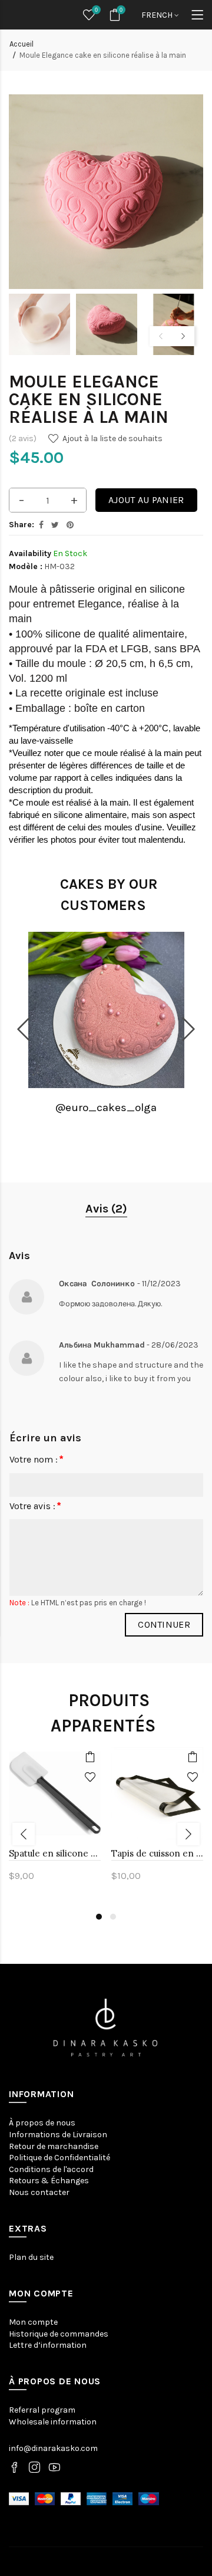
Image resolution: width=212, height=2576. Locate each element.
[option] (39, 324)
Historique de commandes (59, 2334)
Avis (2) (106, 1209)
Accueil (21, 44)
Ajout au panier (146, 500)
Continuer (164, 1624)
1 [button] (99, 1917)
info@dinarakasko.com (53, 2448)
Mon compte (33, 2322)
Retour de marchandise (54, 2146)
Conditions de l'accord (51, 2169)
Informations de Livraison (58, 2135)
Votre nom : (34, 1459)
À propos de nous (42, 2123)
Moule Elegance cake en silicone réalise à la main (103, 55)
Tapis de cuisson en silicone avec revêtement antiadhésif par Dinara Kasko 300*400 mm (157, 1853)
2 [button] (113, 1917)
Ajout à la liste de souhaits (112, 438)
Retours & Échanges (49, 2181)
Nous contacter (39, 2192)
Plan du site (31, 2257)
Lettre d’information (48, 2345)
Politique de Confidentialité (59, 2158)
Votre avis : (32, 1506)
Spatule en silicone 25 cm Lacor (55, 1853)
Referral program (42, 2410)
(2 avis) (23, 438)
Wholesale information (53, 2422)
